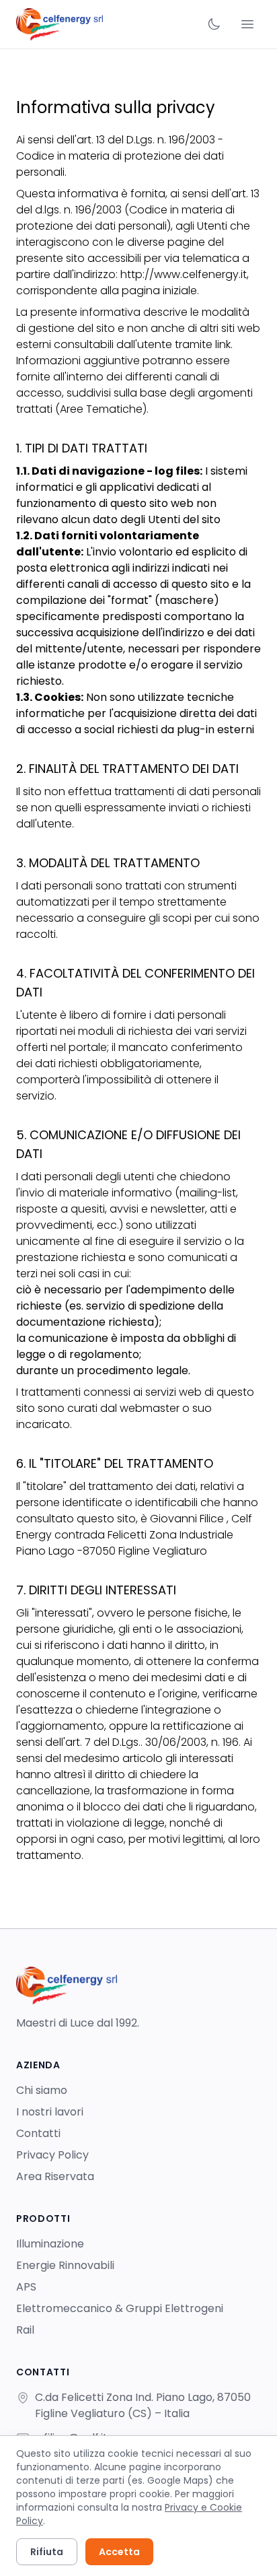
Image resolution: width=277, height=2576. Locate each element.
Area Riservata (55, 2176)
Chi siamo (42, 2090)
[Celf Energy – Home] (60, 24)
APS (26, 2287)
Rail (25, 2330)
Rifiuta (47, 2552)
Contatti (38, 2133)
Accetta (119, 2552)
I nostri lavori (50, 2112)
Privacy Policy (52, 2155)
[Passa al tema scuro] (214, 24)
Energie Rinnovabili (65, 2265)
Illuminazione (50, 2244)
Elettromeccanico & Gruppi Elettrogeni (120, 2308)
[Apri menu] (247, 24)
